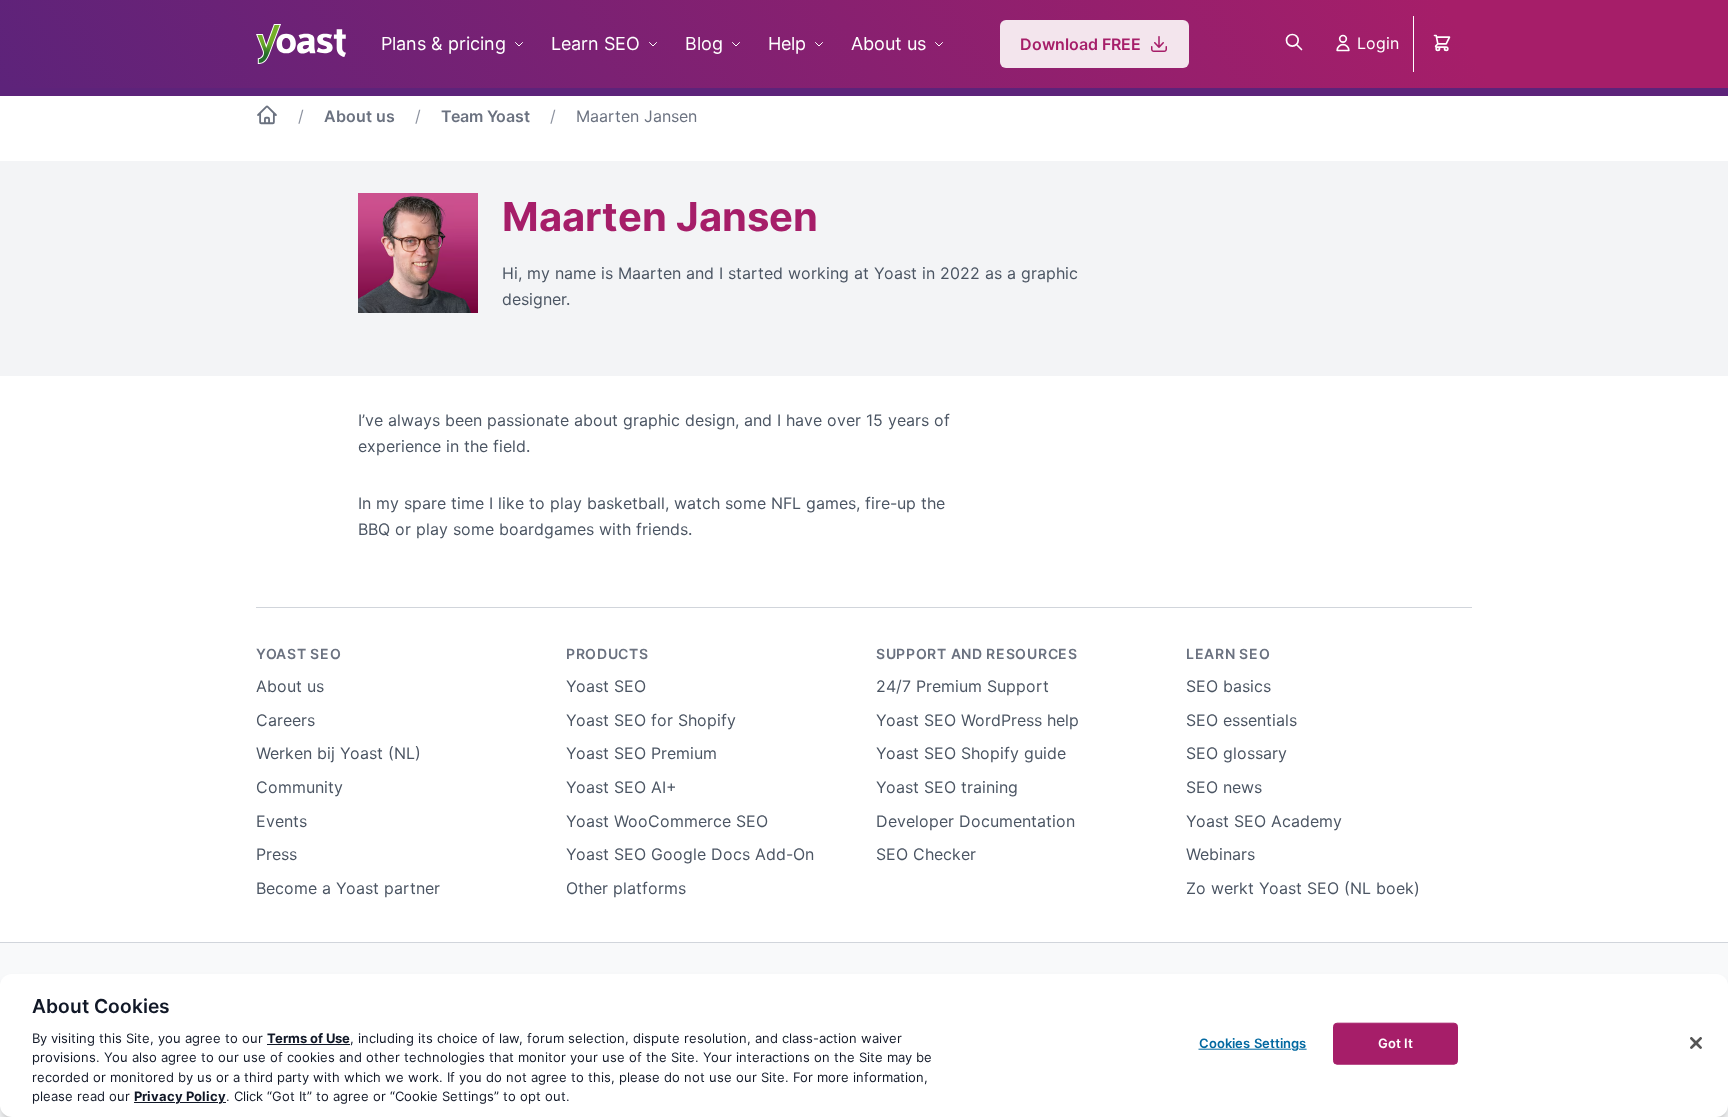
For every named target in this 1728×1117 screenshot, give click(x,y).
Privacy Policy (180, 1096)
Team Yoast (485, 116)
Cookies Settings (1253, 1043)
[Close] (1696, 1043)
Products (607, 653)
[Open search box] (1294, 44)
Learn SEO (595, 43)
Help (787, 43)
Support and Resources (977, 653)
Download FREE (1080, 44)
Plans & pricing (443, 43)
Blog (704, 43)
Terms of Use (308, 1038)
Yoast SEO (298, 653)
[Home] (267, 119)
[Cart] (1444, 44)
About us (888, 43)
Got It (1396, 1043)
